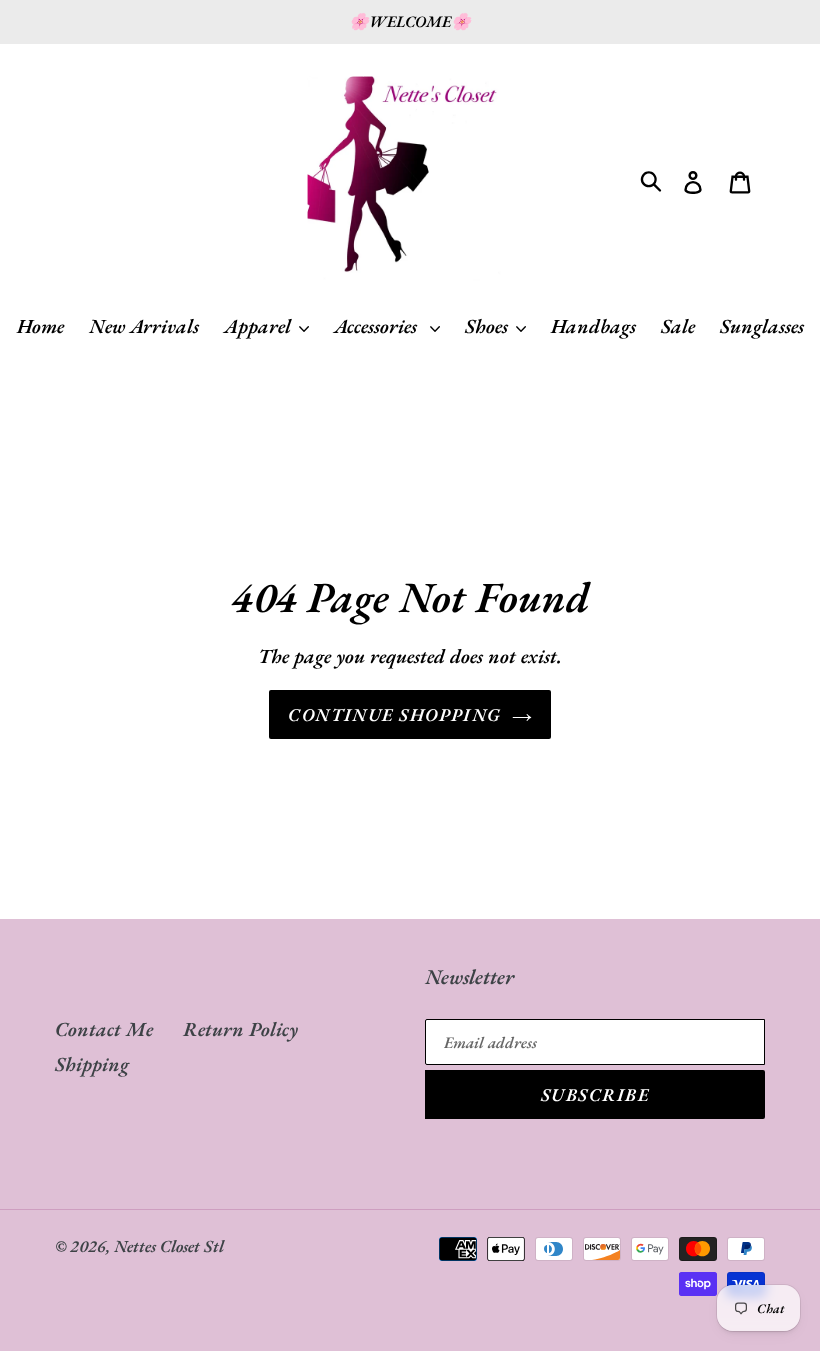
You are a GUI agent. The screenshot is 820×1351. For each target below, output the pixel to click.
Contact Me (104, 1029)
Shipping (92, 1064)
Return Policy (240, 1029)
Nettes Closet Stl (169, 1246)
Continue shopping (394, 714)
